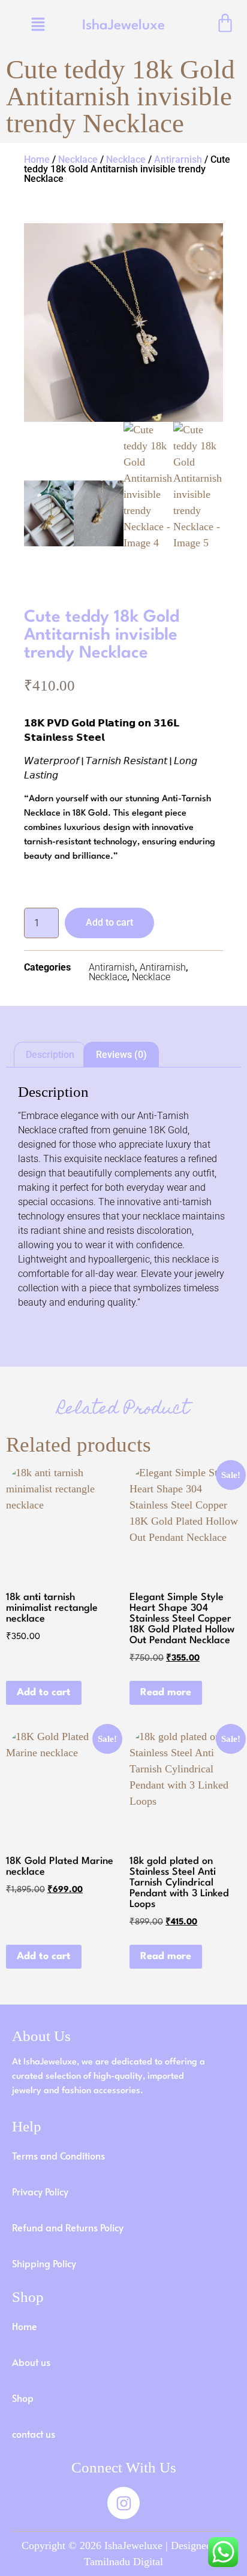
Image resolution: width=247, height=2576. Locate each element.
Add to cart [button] (44, 1693)
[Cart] (225, 23)
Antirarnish (178, 159)
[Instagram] (123, 2503)
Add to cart (109, 922)
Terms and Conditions (58, 2155)
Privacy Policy (40, 2191)
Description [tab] (50, 1055)
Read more (166, 1693)
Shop (23, 2398)
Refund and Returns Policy (68, 2227)
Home (37, 159)
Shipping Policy (44, 2263)
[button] (38, 25)
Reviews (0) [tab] (121, 1055)
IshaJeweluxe (123, 26)
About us (31, 2362)
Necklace (78, 159)
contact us (34, 2434)
